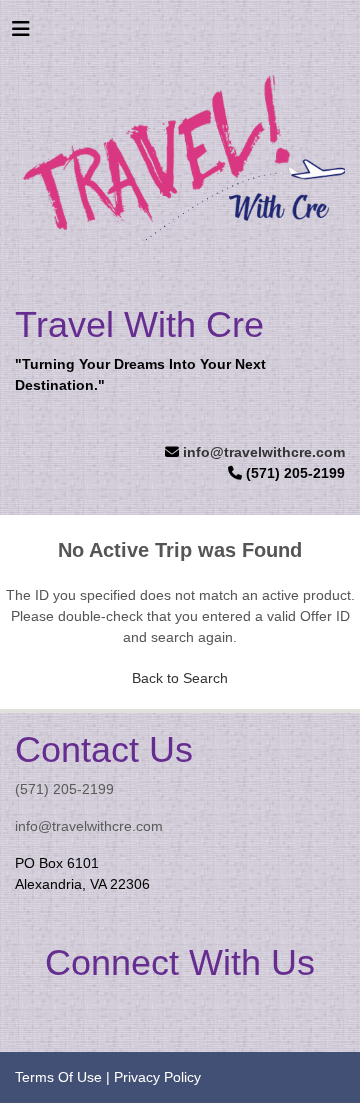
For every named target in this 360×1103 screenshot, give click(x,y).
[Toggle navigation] (21, 34)
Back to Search (180, 678)
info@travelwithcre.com (264, 452)
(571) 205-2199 (64, 789)
